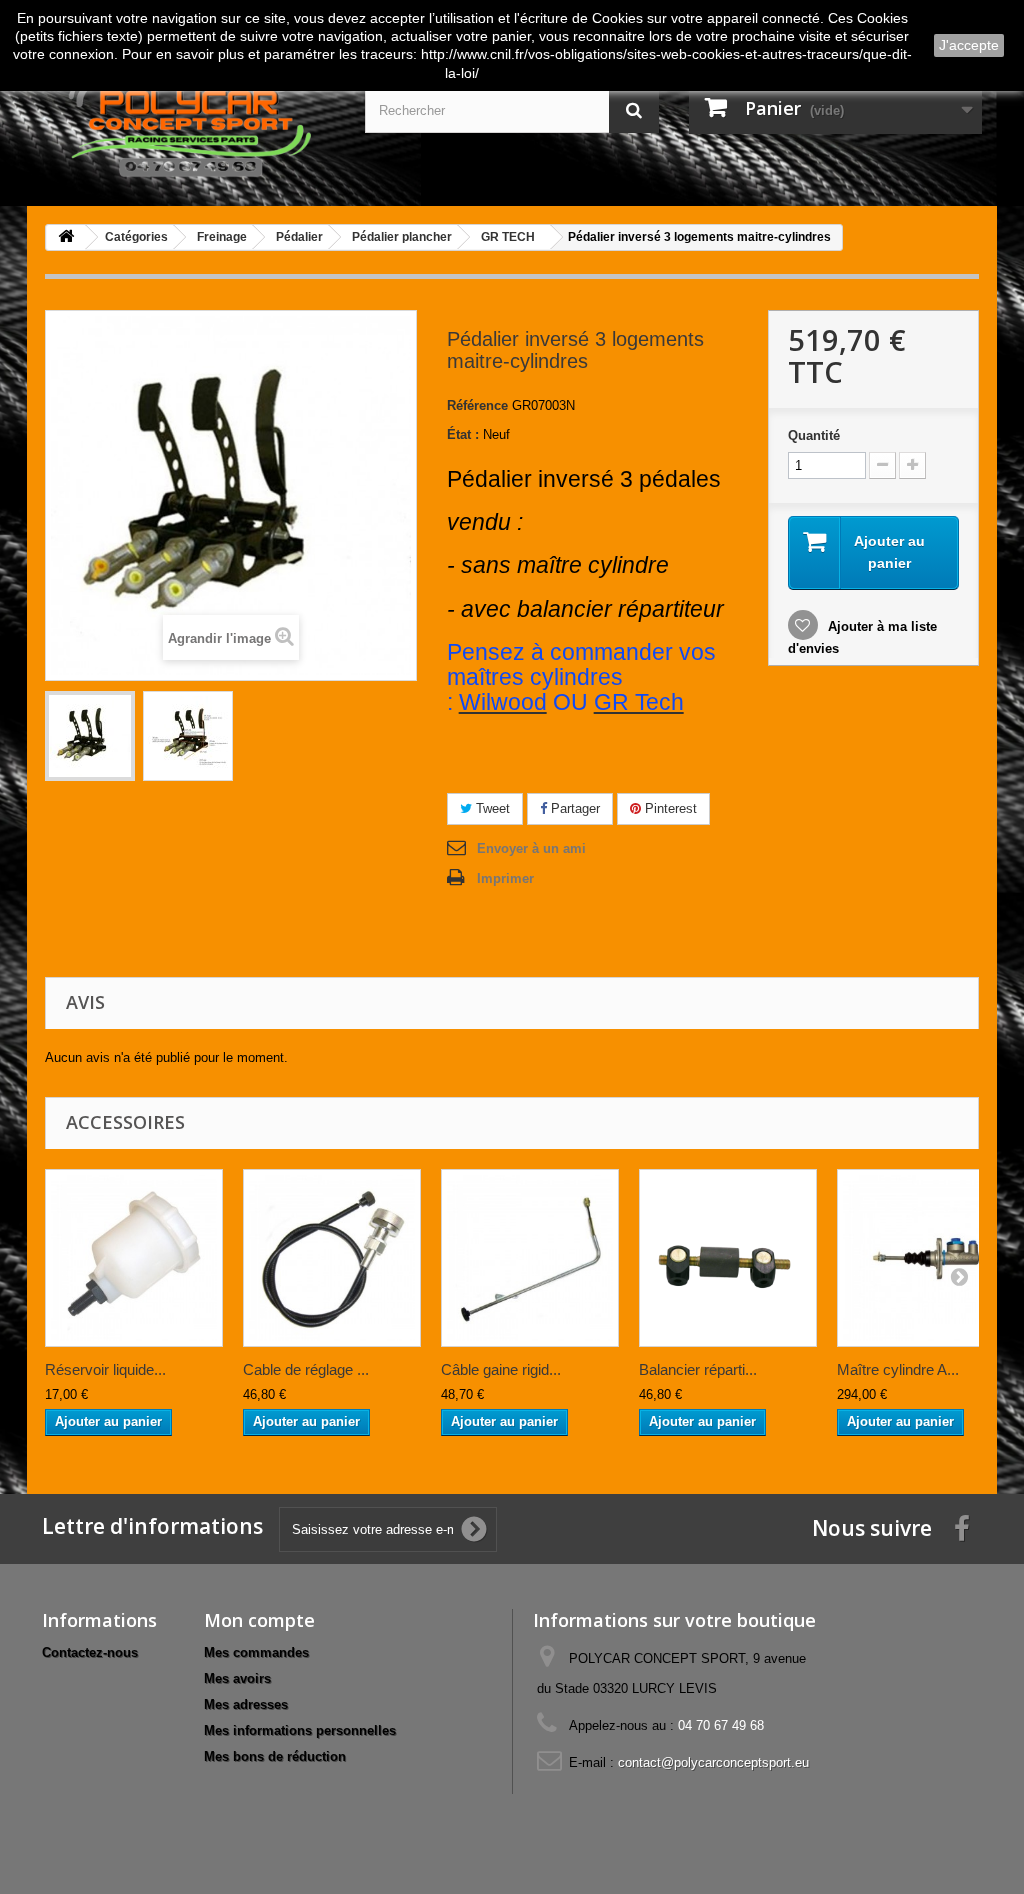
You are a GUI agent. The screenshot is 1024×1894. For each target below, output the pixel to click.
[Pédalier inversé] (90, 736)
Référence (477, 405)
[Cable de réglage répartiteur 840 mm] (332, 1258)
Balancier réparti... (698, 1369)
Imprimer (505, 878)
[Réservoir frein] (134, 1258)
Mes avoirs (237, 1678)
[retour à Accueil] (66, 237)
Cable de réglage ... (306, 1369)
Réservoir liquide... (105, 1369)
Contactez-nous (90, 1652)
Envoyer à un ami (531, 848)
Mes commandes (256, 1652)
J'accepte (969, 45)
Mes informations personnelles (300, 1730)
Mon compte (259, 1620)
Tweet (491, 808)
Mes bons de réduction (275, 1756)
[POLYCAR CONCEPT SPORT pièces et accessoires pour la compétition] (188, 122)
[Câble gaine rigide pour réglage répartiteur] (530, 1258)
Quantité (814, 435)
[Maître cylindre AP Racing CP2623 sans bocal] (926, 1258)
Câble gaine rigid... (501, 1369)
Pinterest (669, 808)
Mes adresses (246, 1704)
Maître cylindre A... (898, 1369)
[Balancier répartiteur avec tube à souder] (728, 1258)
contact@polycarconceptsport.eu (713, 1762)
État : (463, 434)
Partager (573, 808)
